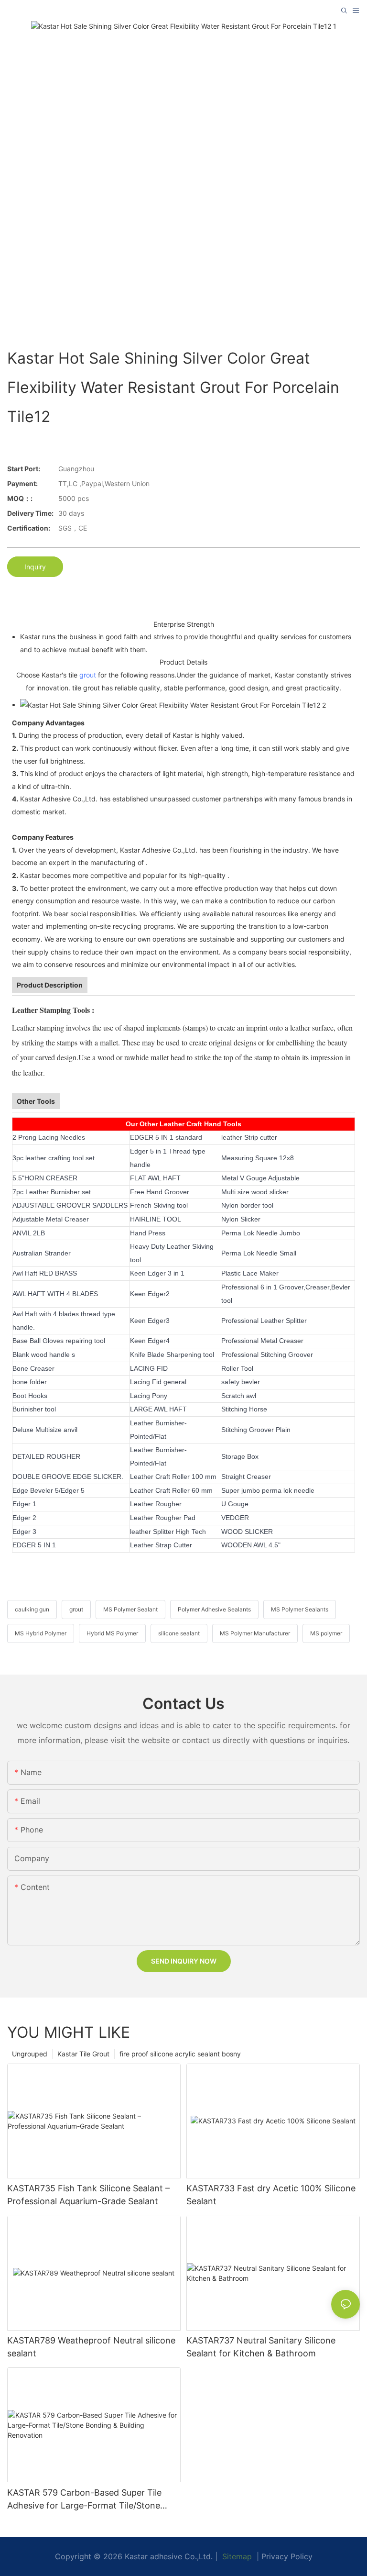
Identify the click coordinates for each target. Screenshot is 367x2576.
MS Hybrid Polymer (41, 1633)
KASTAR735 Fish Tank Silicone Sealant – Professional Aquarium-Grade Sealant (88, 2195)
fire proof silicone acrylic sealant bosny (180, 2054)
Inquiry (35, 567)
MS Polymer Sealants (300, 1609)
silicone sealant (179, 1633)
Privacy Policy (287, 2556)
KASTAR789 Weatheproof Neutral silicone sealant (91, 2347)
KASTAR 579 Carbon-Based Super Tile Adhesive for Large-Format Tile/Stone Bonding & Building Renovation (84, 2500)
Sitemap (236, 2556)
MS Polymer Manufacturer (255, 1633)
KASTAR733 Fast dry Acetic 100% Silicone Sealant (271, 2195)
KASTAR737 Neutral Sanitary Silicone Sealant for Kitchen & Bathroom (261, 2347)
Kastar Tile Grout (83, 2054)
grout (88, 675)
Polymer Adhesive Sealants (214, 1609)
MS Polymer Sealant (130, 1609)
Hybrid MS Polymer (112, 1633)
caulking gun (32, 1609)
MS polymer (326, 1633)
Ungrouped (30, 2054)
